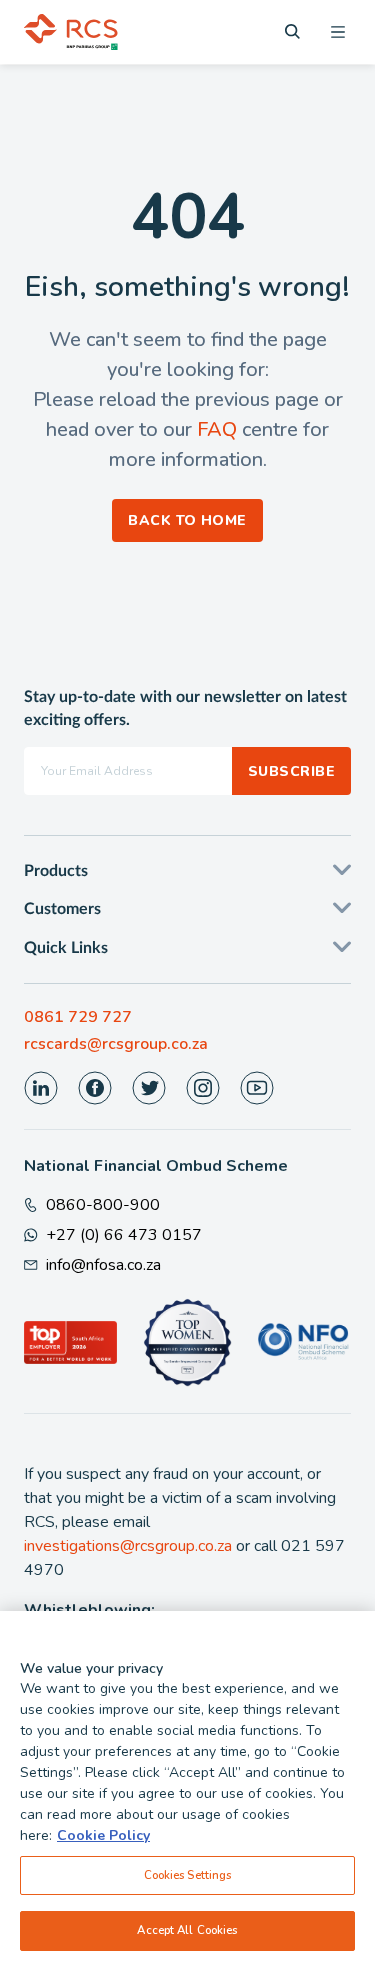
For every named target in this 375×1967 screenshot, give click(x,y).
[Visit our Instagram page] (203, 1088)
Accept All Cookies (187, 1930)
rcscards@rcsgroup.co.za (116, 1044)
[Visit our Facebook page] (95, 1088)
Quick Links (66, 948)
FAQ (217, 429)
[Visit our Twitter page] (149, 1088)
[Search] (292, 31)
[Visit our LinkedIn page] (41, 1088)
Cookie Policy (103, 1835)
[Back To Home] (71, 32)
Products (56, 871)
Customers (62, 909)
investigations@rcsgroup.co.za (128, 1546)
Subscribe (291, 771)
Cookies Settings (188, 1875)
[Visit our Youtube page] (257, 1088)
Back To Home (187, 520)
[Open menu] (338, 32)
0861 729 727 (78, 1017)
